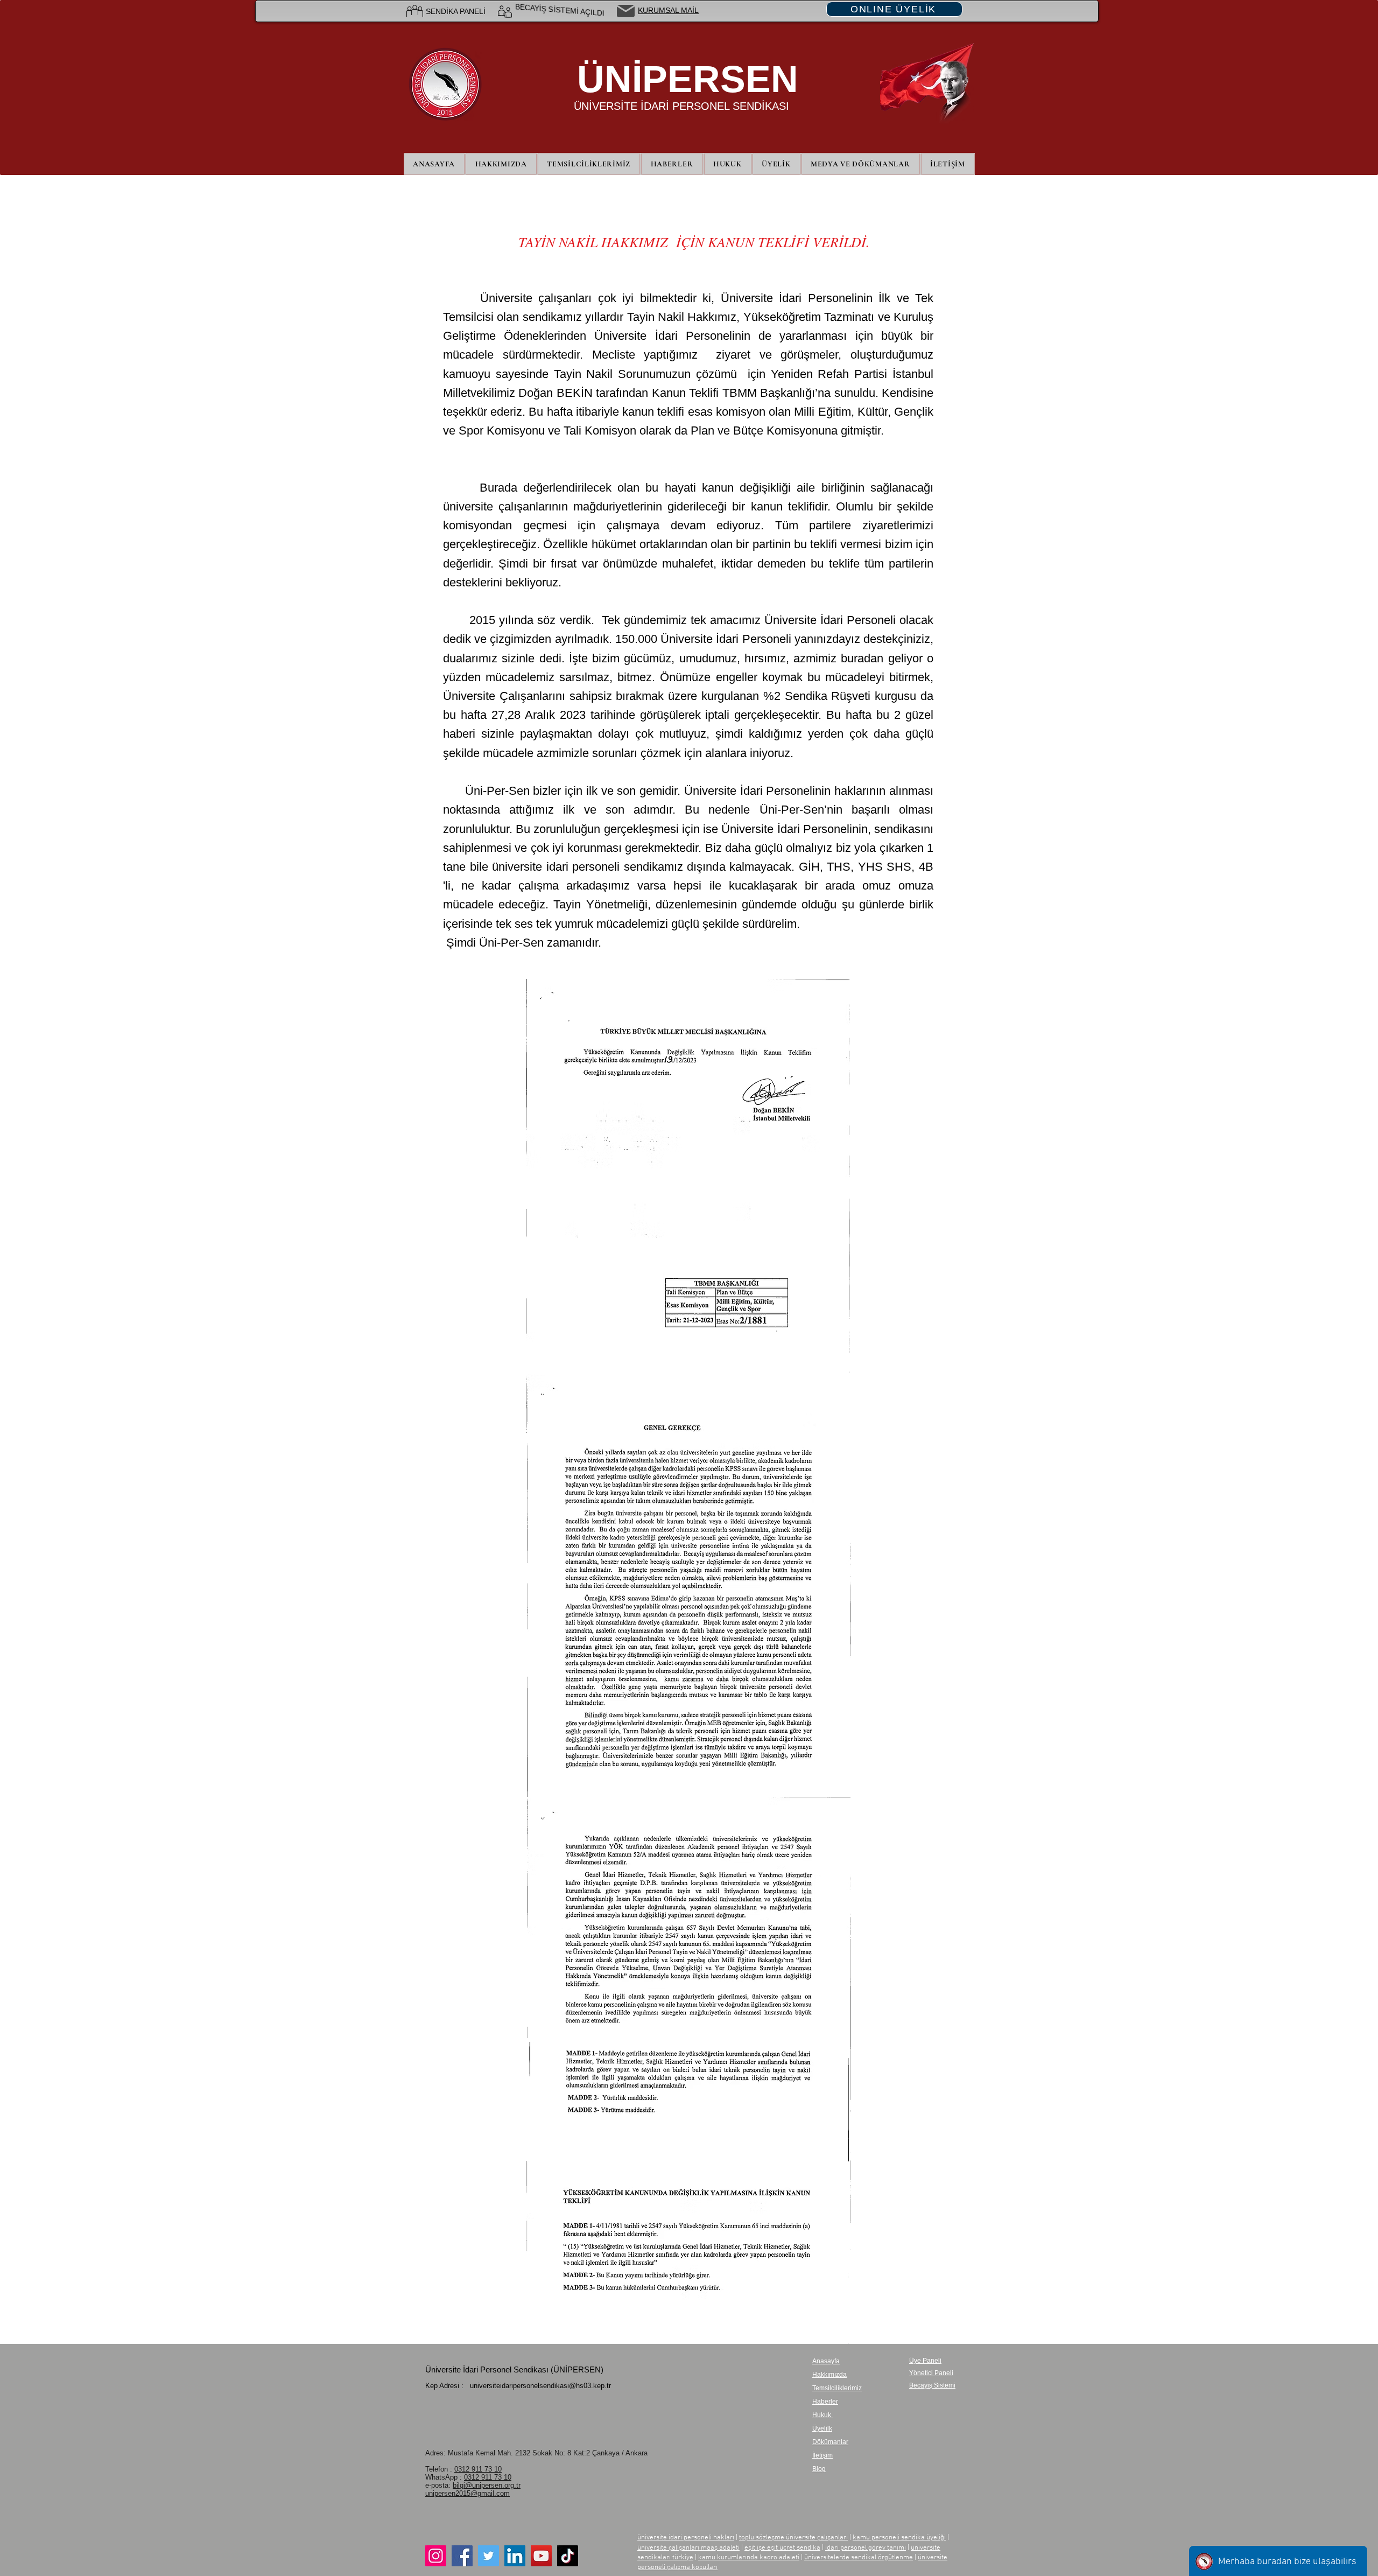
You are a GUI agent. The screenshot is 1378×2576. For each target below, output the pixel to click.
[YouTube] (541, 2556)
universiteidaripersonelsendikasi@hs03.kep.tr (540, 2386)
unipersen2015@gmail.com (467, 2493)
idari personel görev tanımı (866, 2548)
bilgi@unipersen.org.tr (487, 2485)
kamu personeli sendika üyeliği (899, 2538)
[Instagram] (436, 2556)
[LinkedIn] (515, 2556)
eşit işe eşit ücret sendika (782, 2548)
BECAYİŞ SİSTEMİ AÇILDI (560, 11)
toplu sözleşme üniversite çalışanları (793, 2538)
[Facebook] (462, 2556)
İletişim (822, 2455)
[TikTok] (568, 2556)
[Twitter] (488, 2556)
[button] (776, 164)
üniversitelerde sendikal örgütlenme (859, 2558)
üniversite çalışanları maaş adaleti (688, 2548)
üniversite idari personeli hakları (686, 2538)
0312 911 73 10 (478, 2469)
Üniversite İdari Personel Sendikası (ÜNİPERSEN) (514, 2369)
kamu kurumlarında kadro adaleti (749, 2558)
